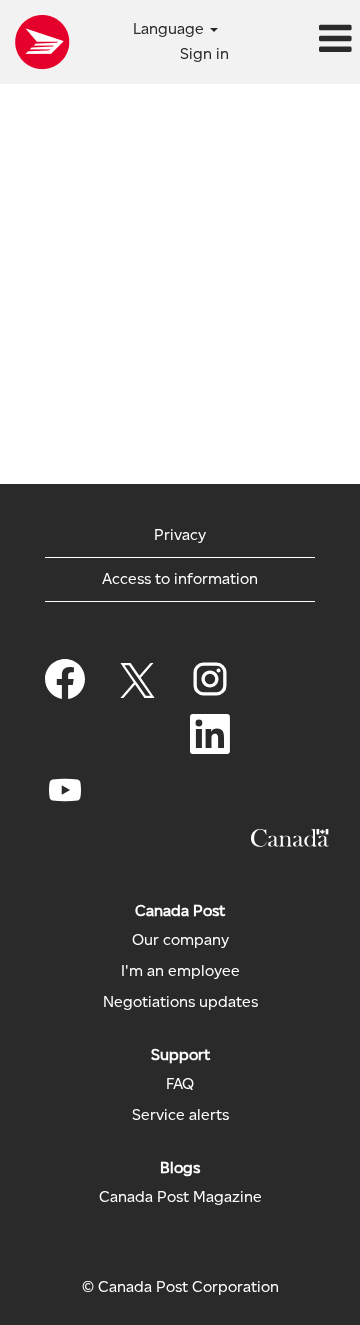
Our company (180, 940)
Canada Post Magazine (180, 1197)
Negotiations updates (180, 1002)
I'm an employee (180, 971)
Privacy (180, 534)
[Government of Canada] (290, 838)
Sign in (204, 53)
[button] (300, 40)
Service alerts (180, 1115)
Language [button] (170, 28)
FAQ (180, 1084)
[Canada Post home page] (42, 42)
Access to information (180, 578)
